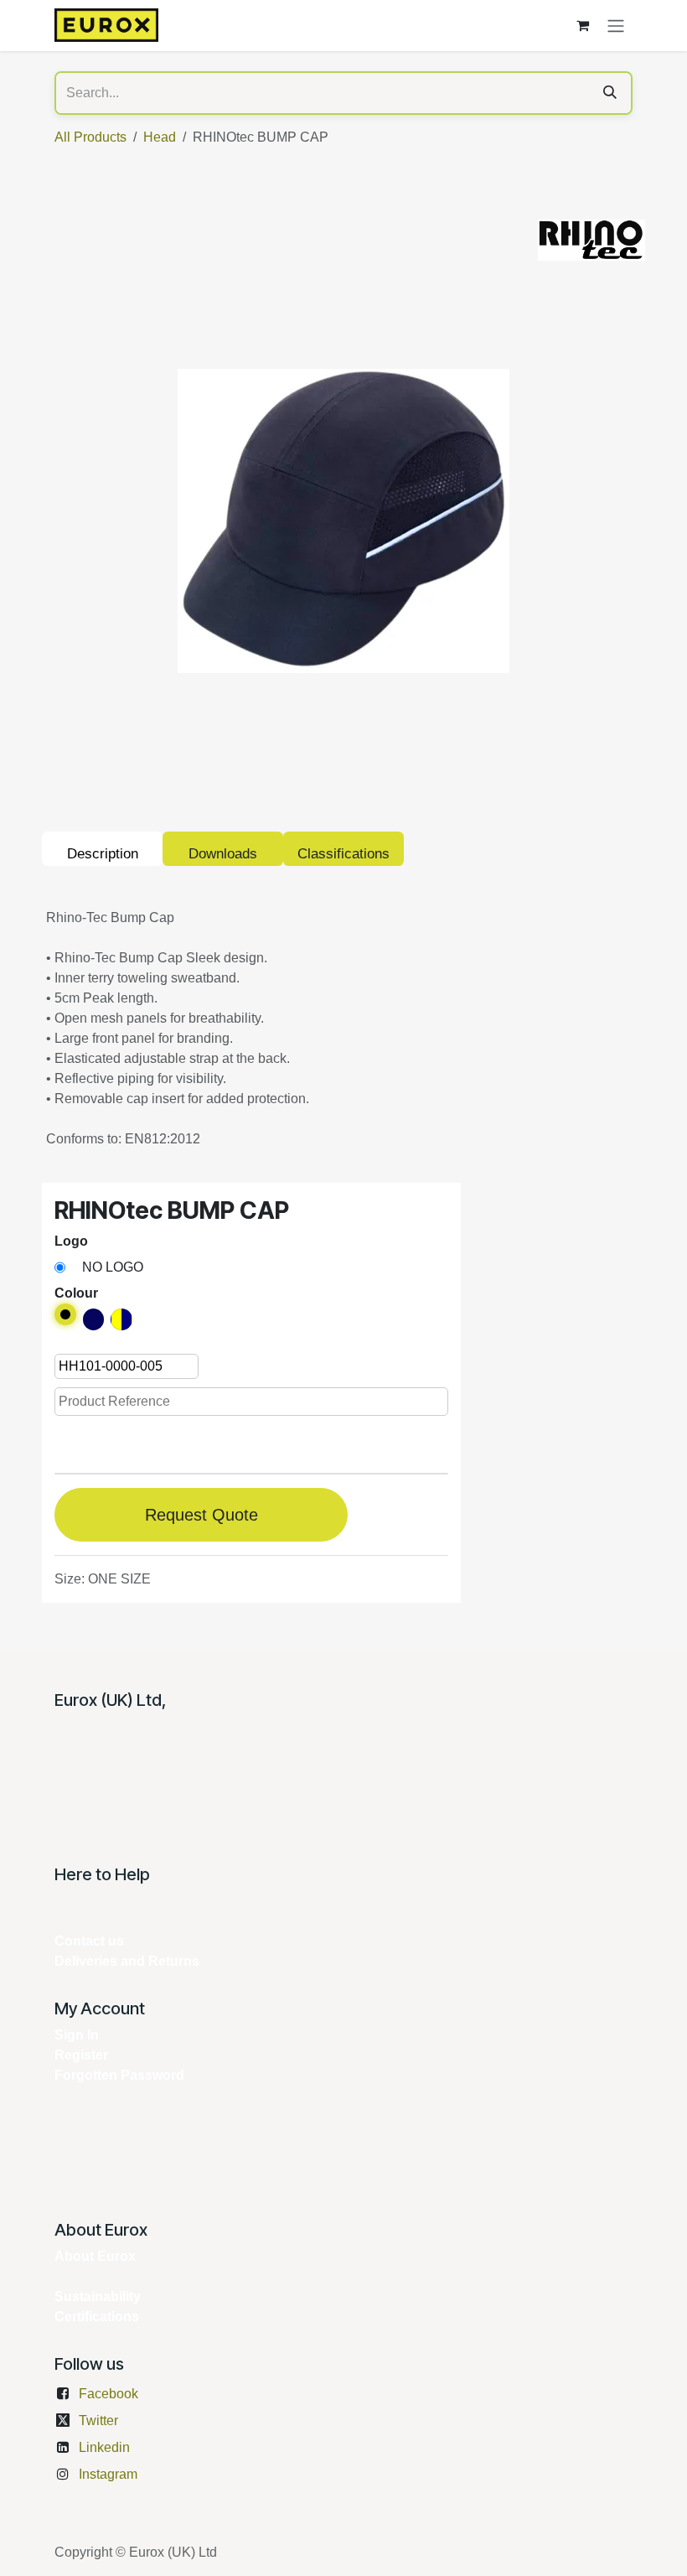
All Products (90, 137)
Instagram (108, 2474)
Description (103, 854)
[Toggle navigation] (616, 26)
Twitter (98, 2421)
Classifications (343, 854)
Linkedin (104, 2447)
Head (160, 137)
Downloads (223, 854)
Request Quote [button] (201, 1515)
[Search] (610, 93)
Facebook (108, 2394)
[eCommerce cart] (582, 25)
